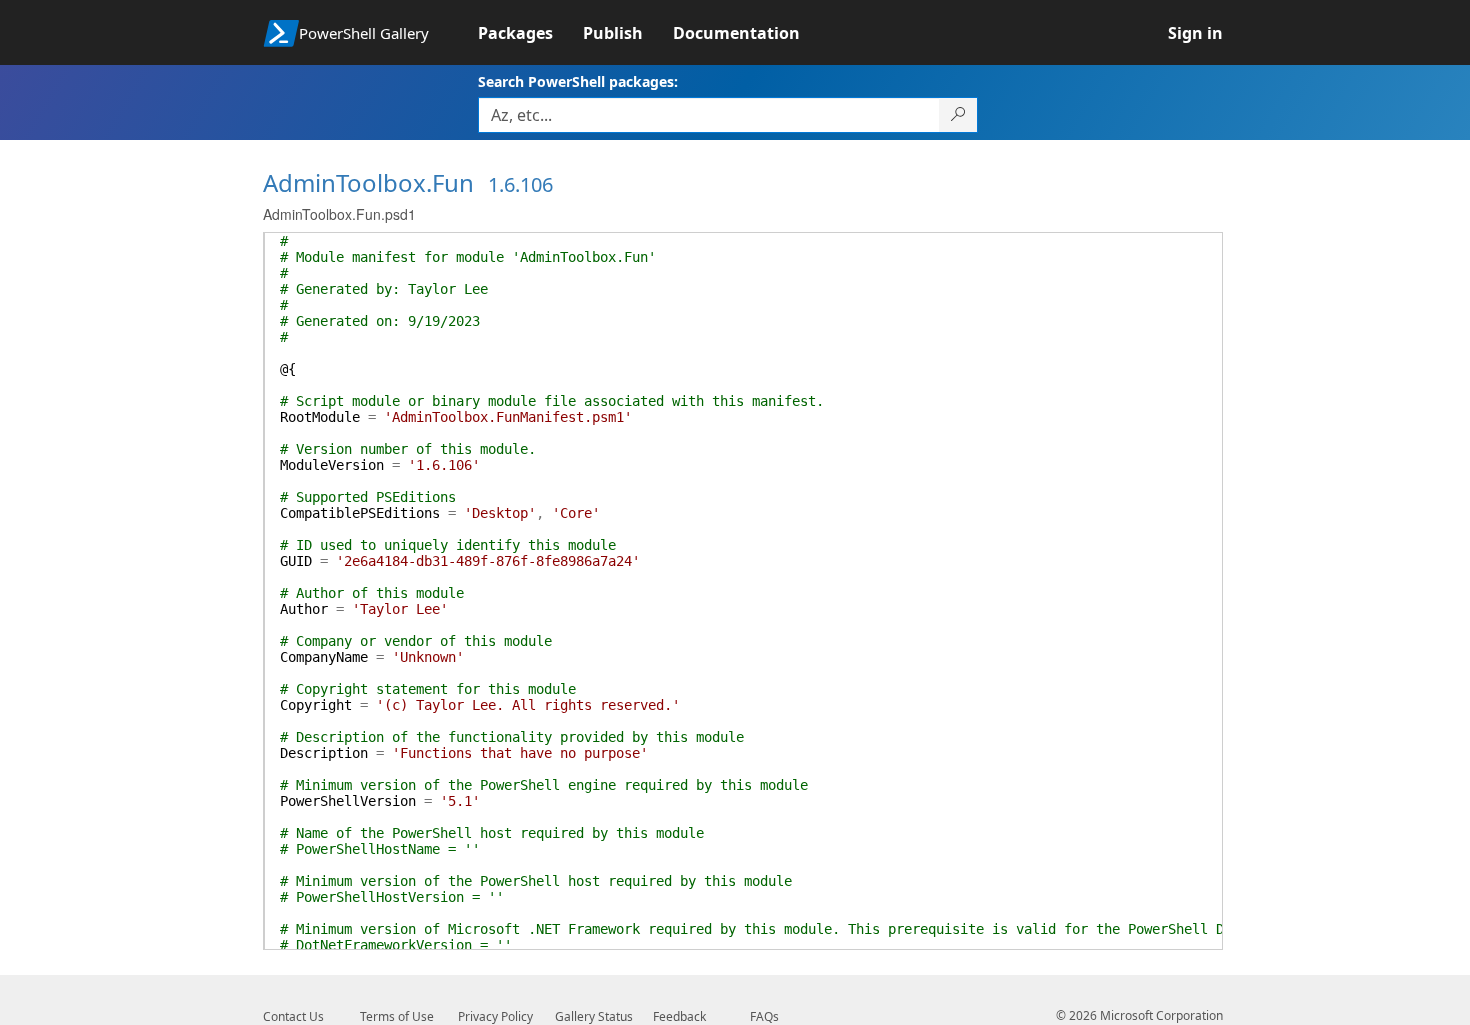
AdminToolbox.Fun (368, 182)
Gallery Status (594, 1016)
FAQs (764, 1016)
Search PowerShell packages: (578, 81)
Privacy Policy (495, 1016)
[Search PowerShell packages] (958, 115)
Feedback (679, 1016)
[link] (530, 33)
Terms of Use (397, 1016)
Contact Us (293, 1016)
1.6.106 (520, 184)
